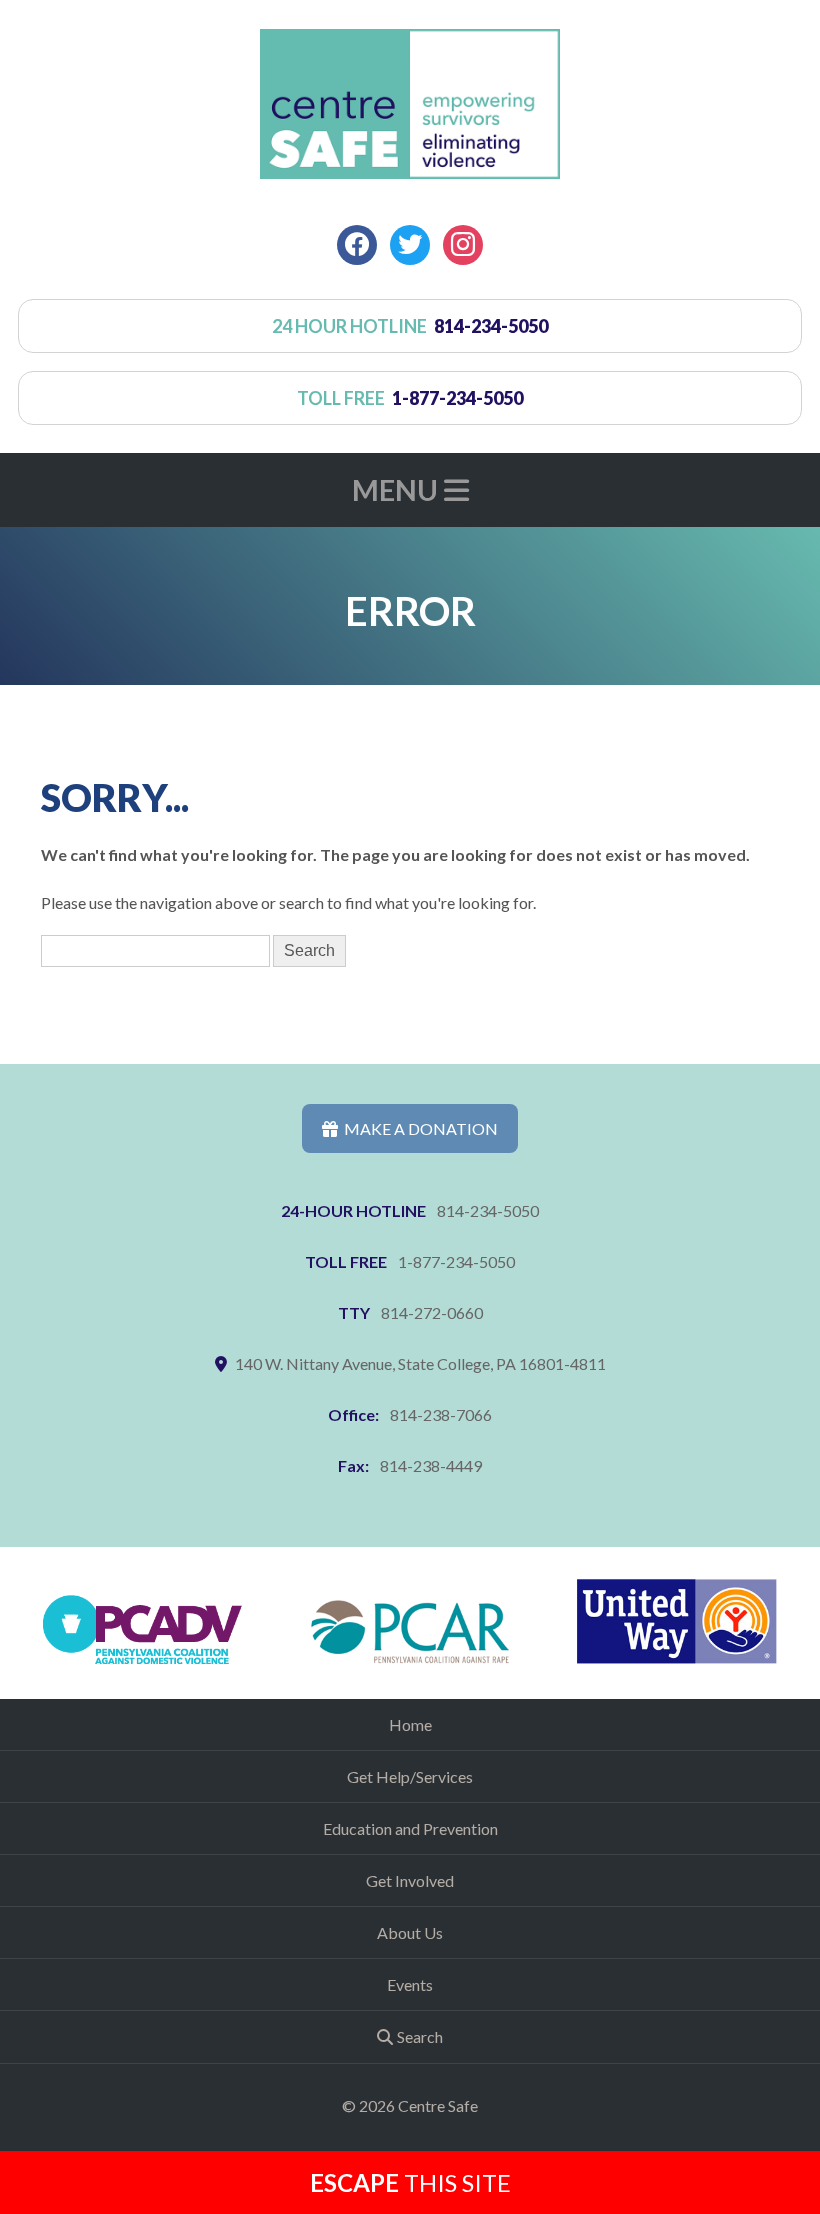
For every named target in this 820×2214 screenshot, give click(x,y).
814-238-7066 (441, 1414)
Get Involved (410, 1880)
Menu (398, 490)
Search (420, 2036)
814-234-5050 (488, 1210)
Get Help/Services (410, 1776)
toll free (410, 398)
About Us (410, 1932)
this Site (410, 2182)
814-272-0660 (432, 1312)
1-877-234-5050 (456, 1261)
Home (410, 1724)
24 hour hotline (410, 326)
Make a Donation (418, 1128)
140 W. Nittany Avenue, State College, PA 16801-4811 (420, 1363)
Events (410, 1984)
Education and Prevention (410, 1828)
